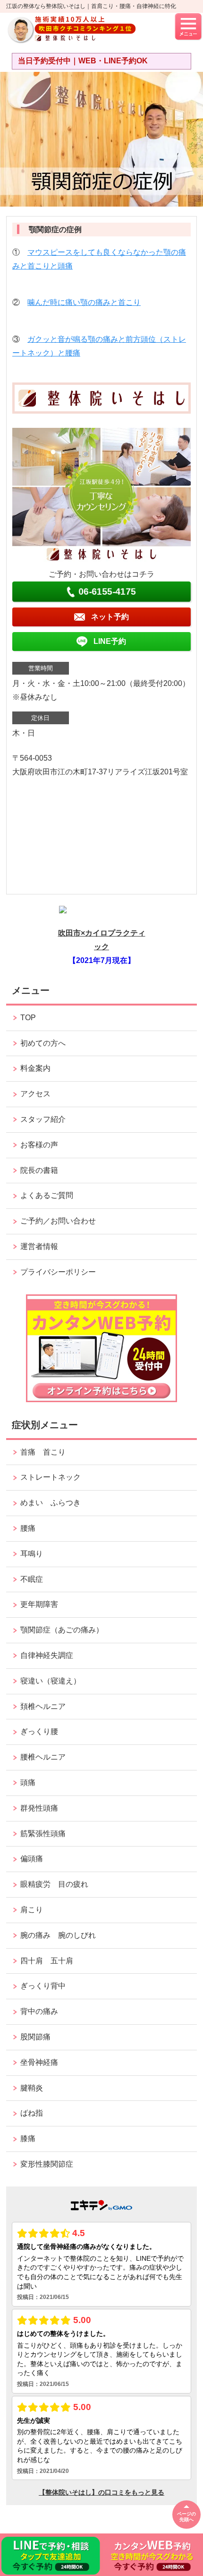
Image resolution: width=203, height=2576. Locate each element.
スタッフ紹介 (43, 1119)
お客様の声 (39, 1145)
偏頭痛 (32, 1859)
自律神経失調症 (47, 1655)
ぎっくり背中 (47, 1986)
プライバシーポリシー (58, 1272)
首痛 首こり (43, 1452)
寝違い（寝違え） (51, 1681)
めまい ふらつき (51, 1503)
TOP (28, 1018)
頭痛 (28, 1782)
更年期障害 (39, 1604)
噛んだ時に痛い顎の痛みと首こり (84, 302)
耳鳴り (32, 1554)
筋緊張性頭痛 (43, 1834)
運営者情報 (39, 1246)
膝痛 (28, 2138)
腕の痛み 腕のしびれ (58, 1935)
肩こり (32, 1910)
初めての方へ (43, 1043)
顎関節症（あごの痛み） (62, 1630)
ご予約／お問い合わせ (58, 1221)
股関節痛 (35, 2037)
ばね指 (32, 2113)
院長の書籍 (39, 1170)
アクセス (35, 1094)
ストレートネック (51, 1477)
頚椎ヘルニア (43, 1706)
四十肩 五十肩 (47, 1961)
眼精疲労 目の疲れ (54, 1884)
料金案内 (35, 1068)
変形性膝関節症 (47, 2164)
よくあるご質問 (47, 1195)
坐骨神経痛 (39, 2062)
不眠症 (32, 1579)
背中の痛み (39, 2011)
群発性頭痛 (39, 1808)
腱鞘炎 (32, 2088)
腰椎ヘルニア (43, 1757)
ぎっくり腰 (43, 1731)
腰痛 (28, 1528)
